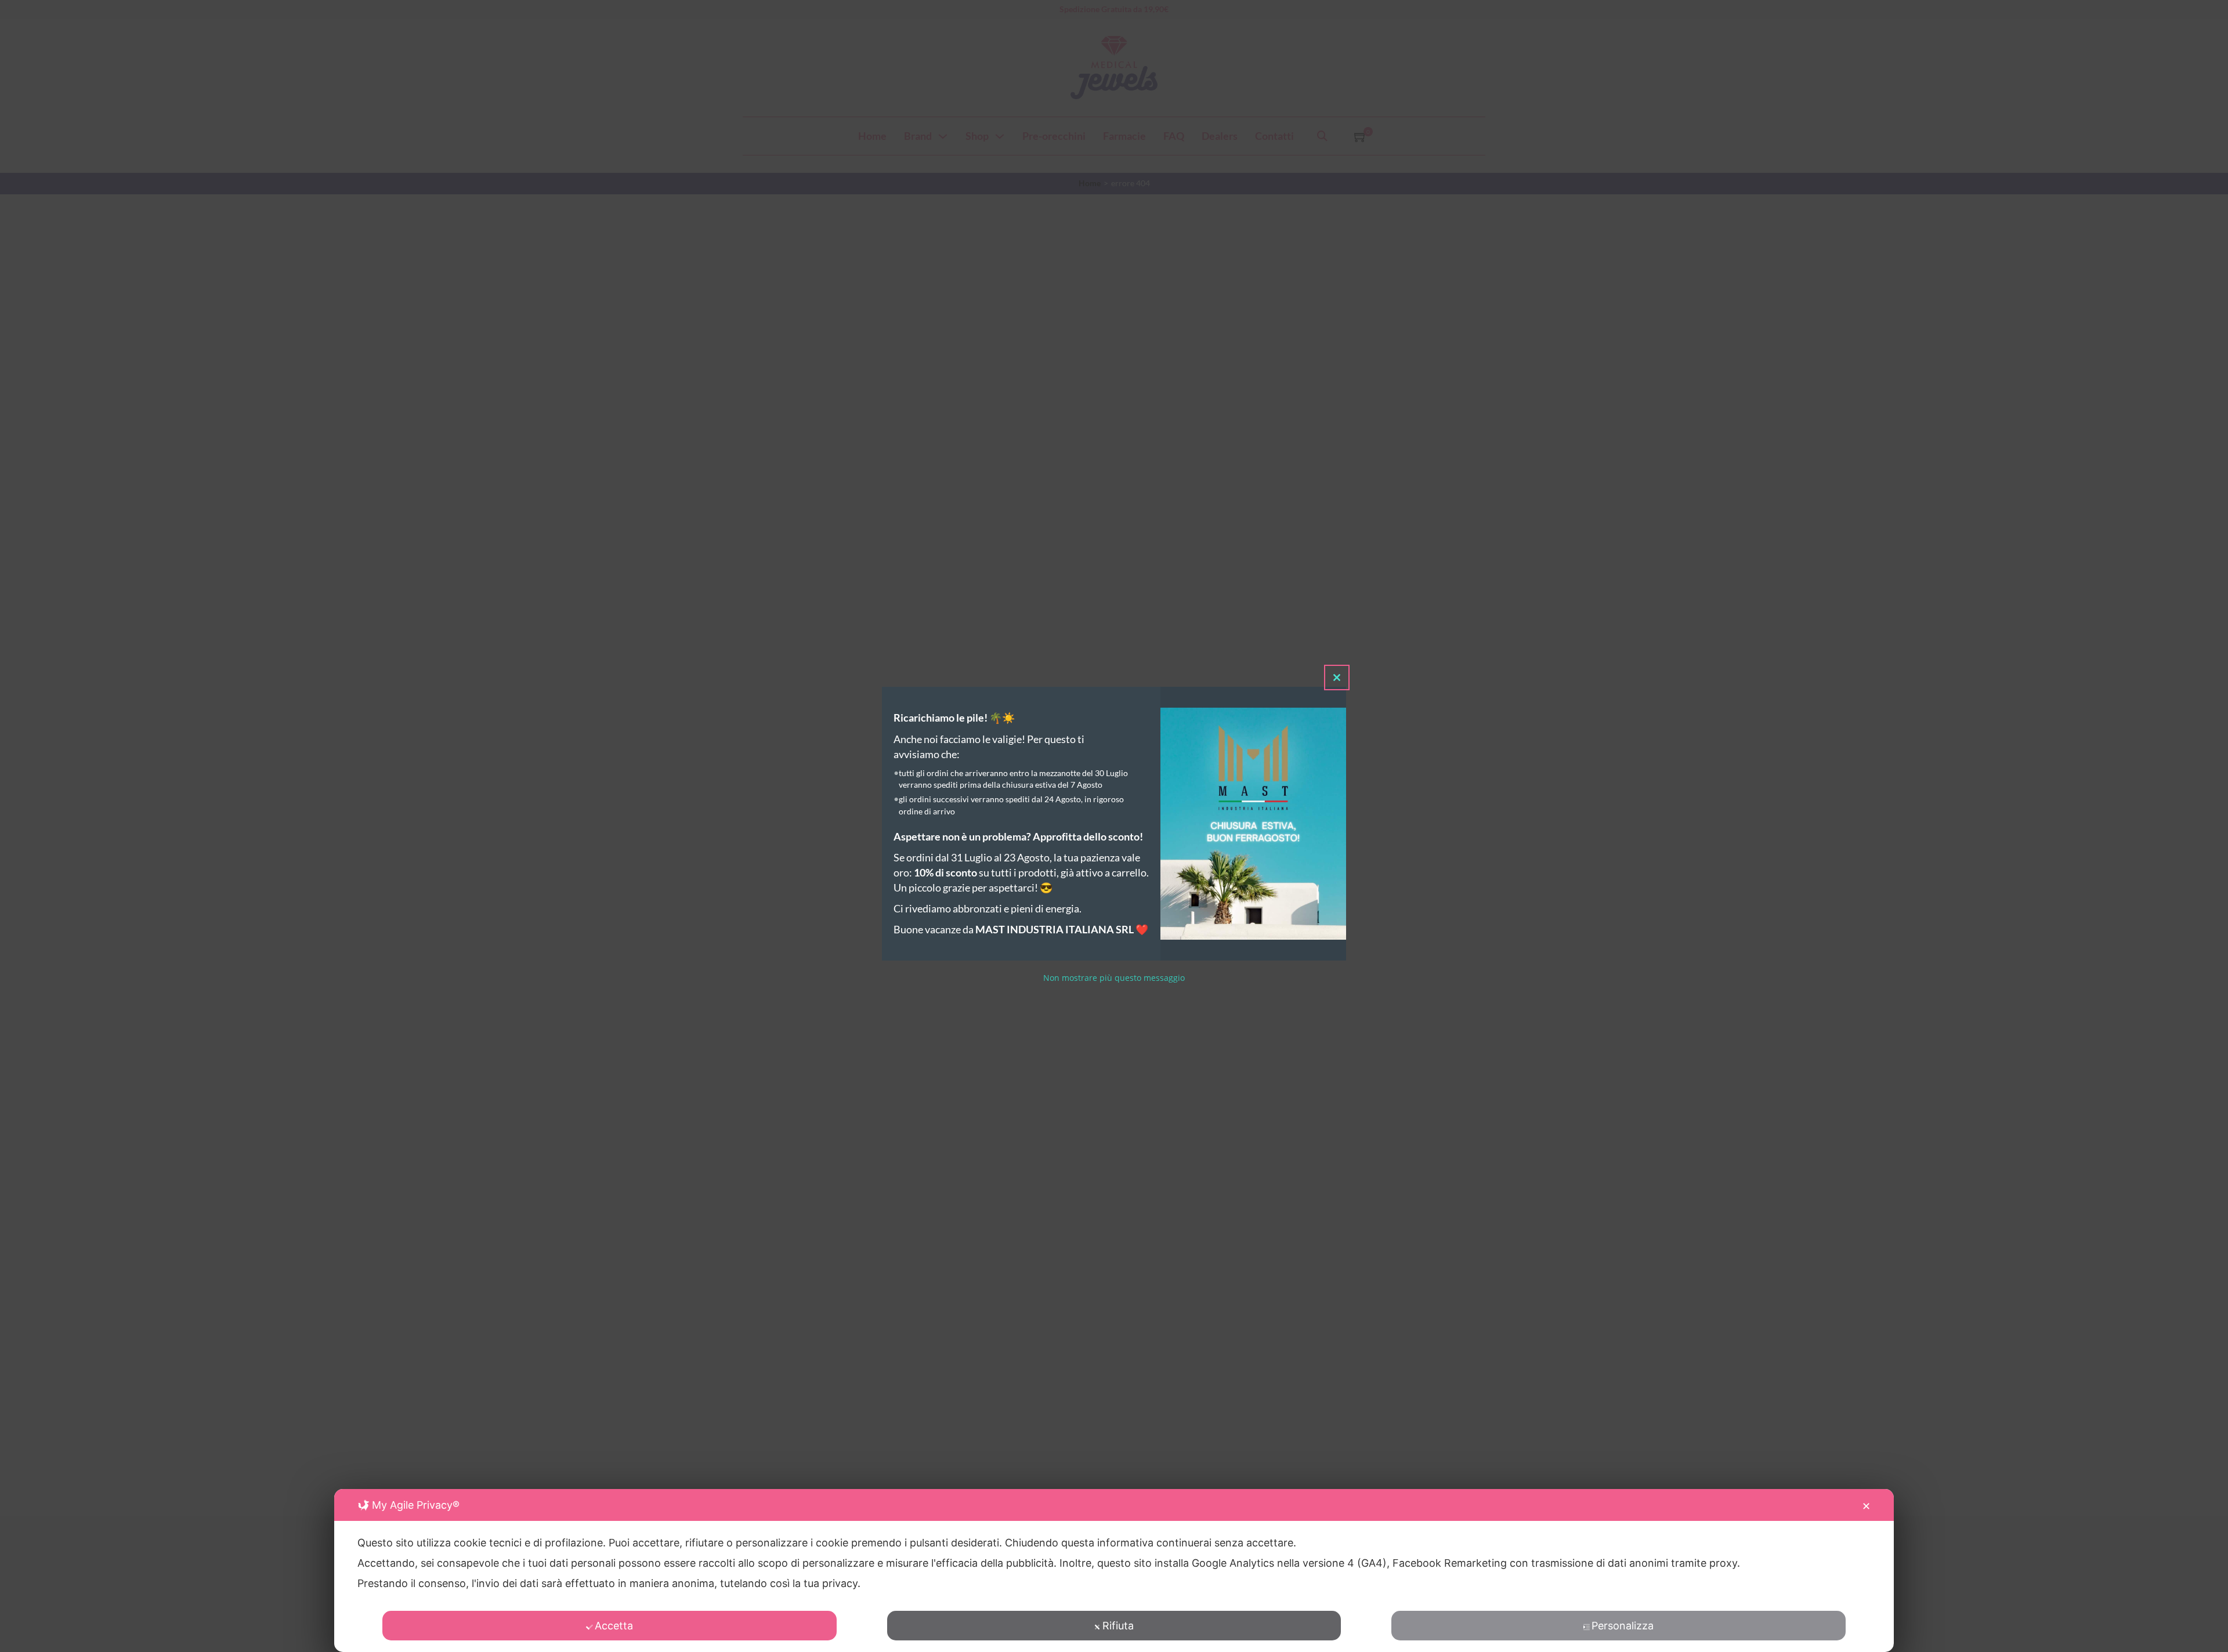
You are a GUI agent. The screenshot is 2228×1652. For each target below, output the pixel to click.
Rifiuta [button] (1118, 1626)
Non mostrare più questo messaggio (1114, 978)
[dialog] (1114, 1571)
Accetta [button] (614, 1626)
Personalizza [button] (1623, 1626)
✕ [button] (1866, 1506)
